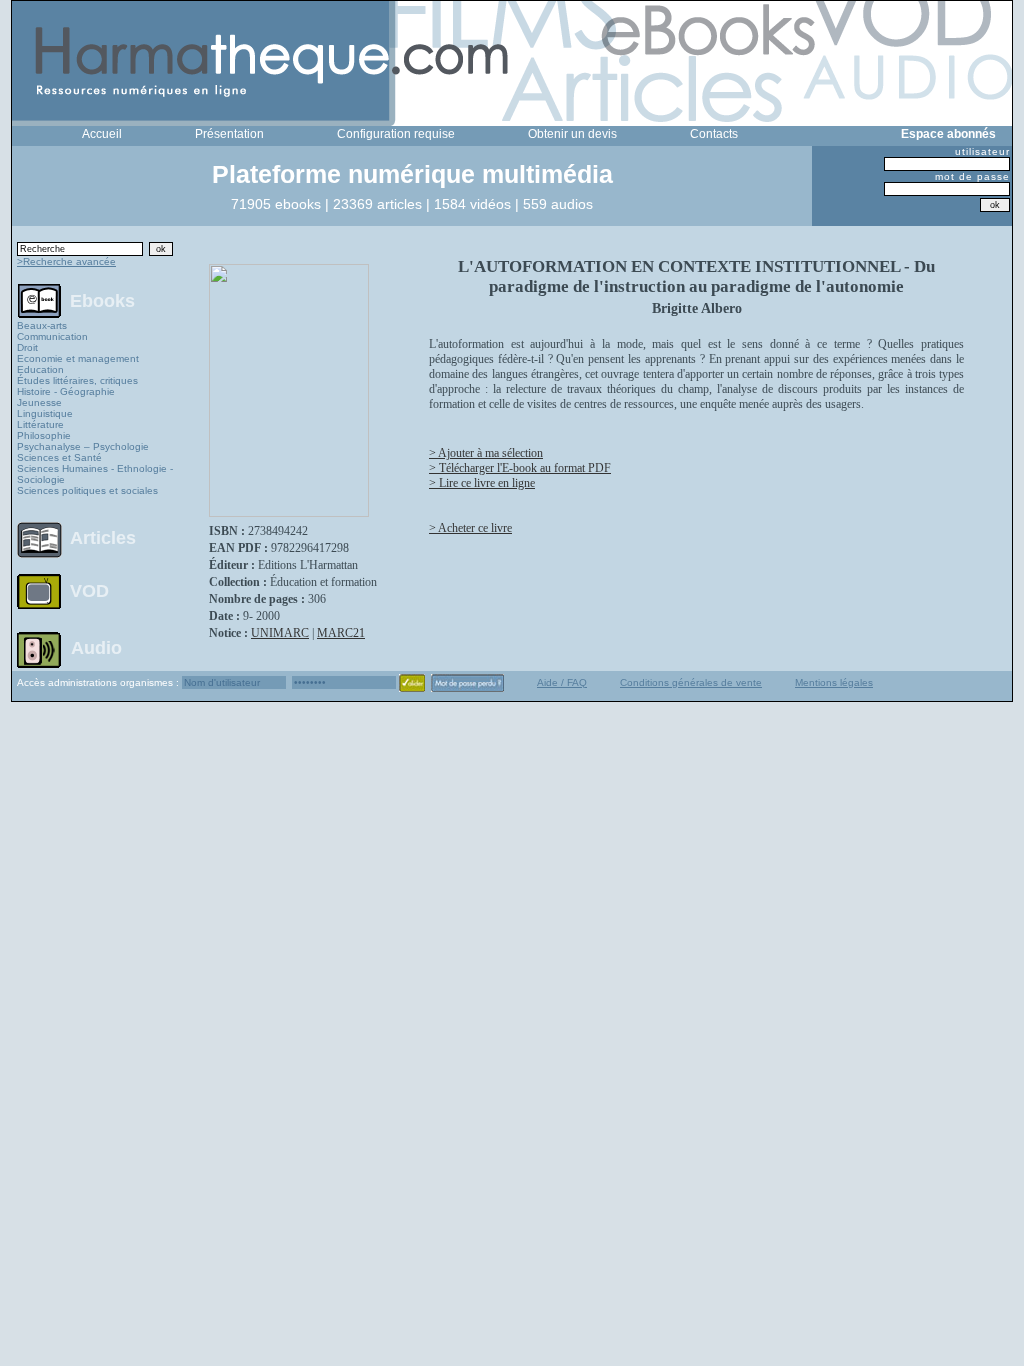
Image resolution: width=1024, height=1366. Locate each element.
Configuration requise (396, 134)
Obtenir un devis (572, 134)
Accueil (102, 134)
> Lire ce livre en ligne (482, 483)
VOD (89, 591)
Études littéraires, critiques (77, 380)
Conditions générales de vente (691, 682)
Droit (27, 347)
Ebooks (102, 300)
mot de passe (972, 176)
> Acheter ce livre (470, 528)
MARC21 (341, 633)
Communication (52, 336)
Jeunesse (39, 402)
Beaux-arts (42, 325)
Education (40, 369)
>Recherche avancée (66, 261)
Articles (103, 538)
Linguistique (45, 413)
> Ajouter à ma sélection (486, 453)
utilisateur (982, 151)
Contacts (714, 134)
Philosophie (44, 435)
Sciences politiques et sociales (87, 490)
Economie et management (78, 358)
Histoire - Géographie (66, 391)
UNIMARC (280, 633)
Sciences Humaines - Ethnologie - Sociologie (95, 474)
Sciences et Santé (59, 457)
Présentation (229, 134)
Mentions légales (834, 682)
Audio (96, 647)
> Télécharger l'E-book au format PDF (520, 468)
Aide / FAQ (562, 682)
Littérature (40, 424)
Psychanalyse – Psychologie (83, 446)
